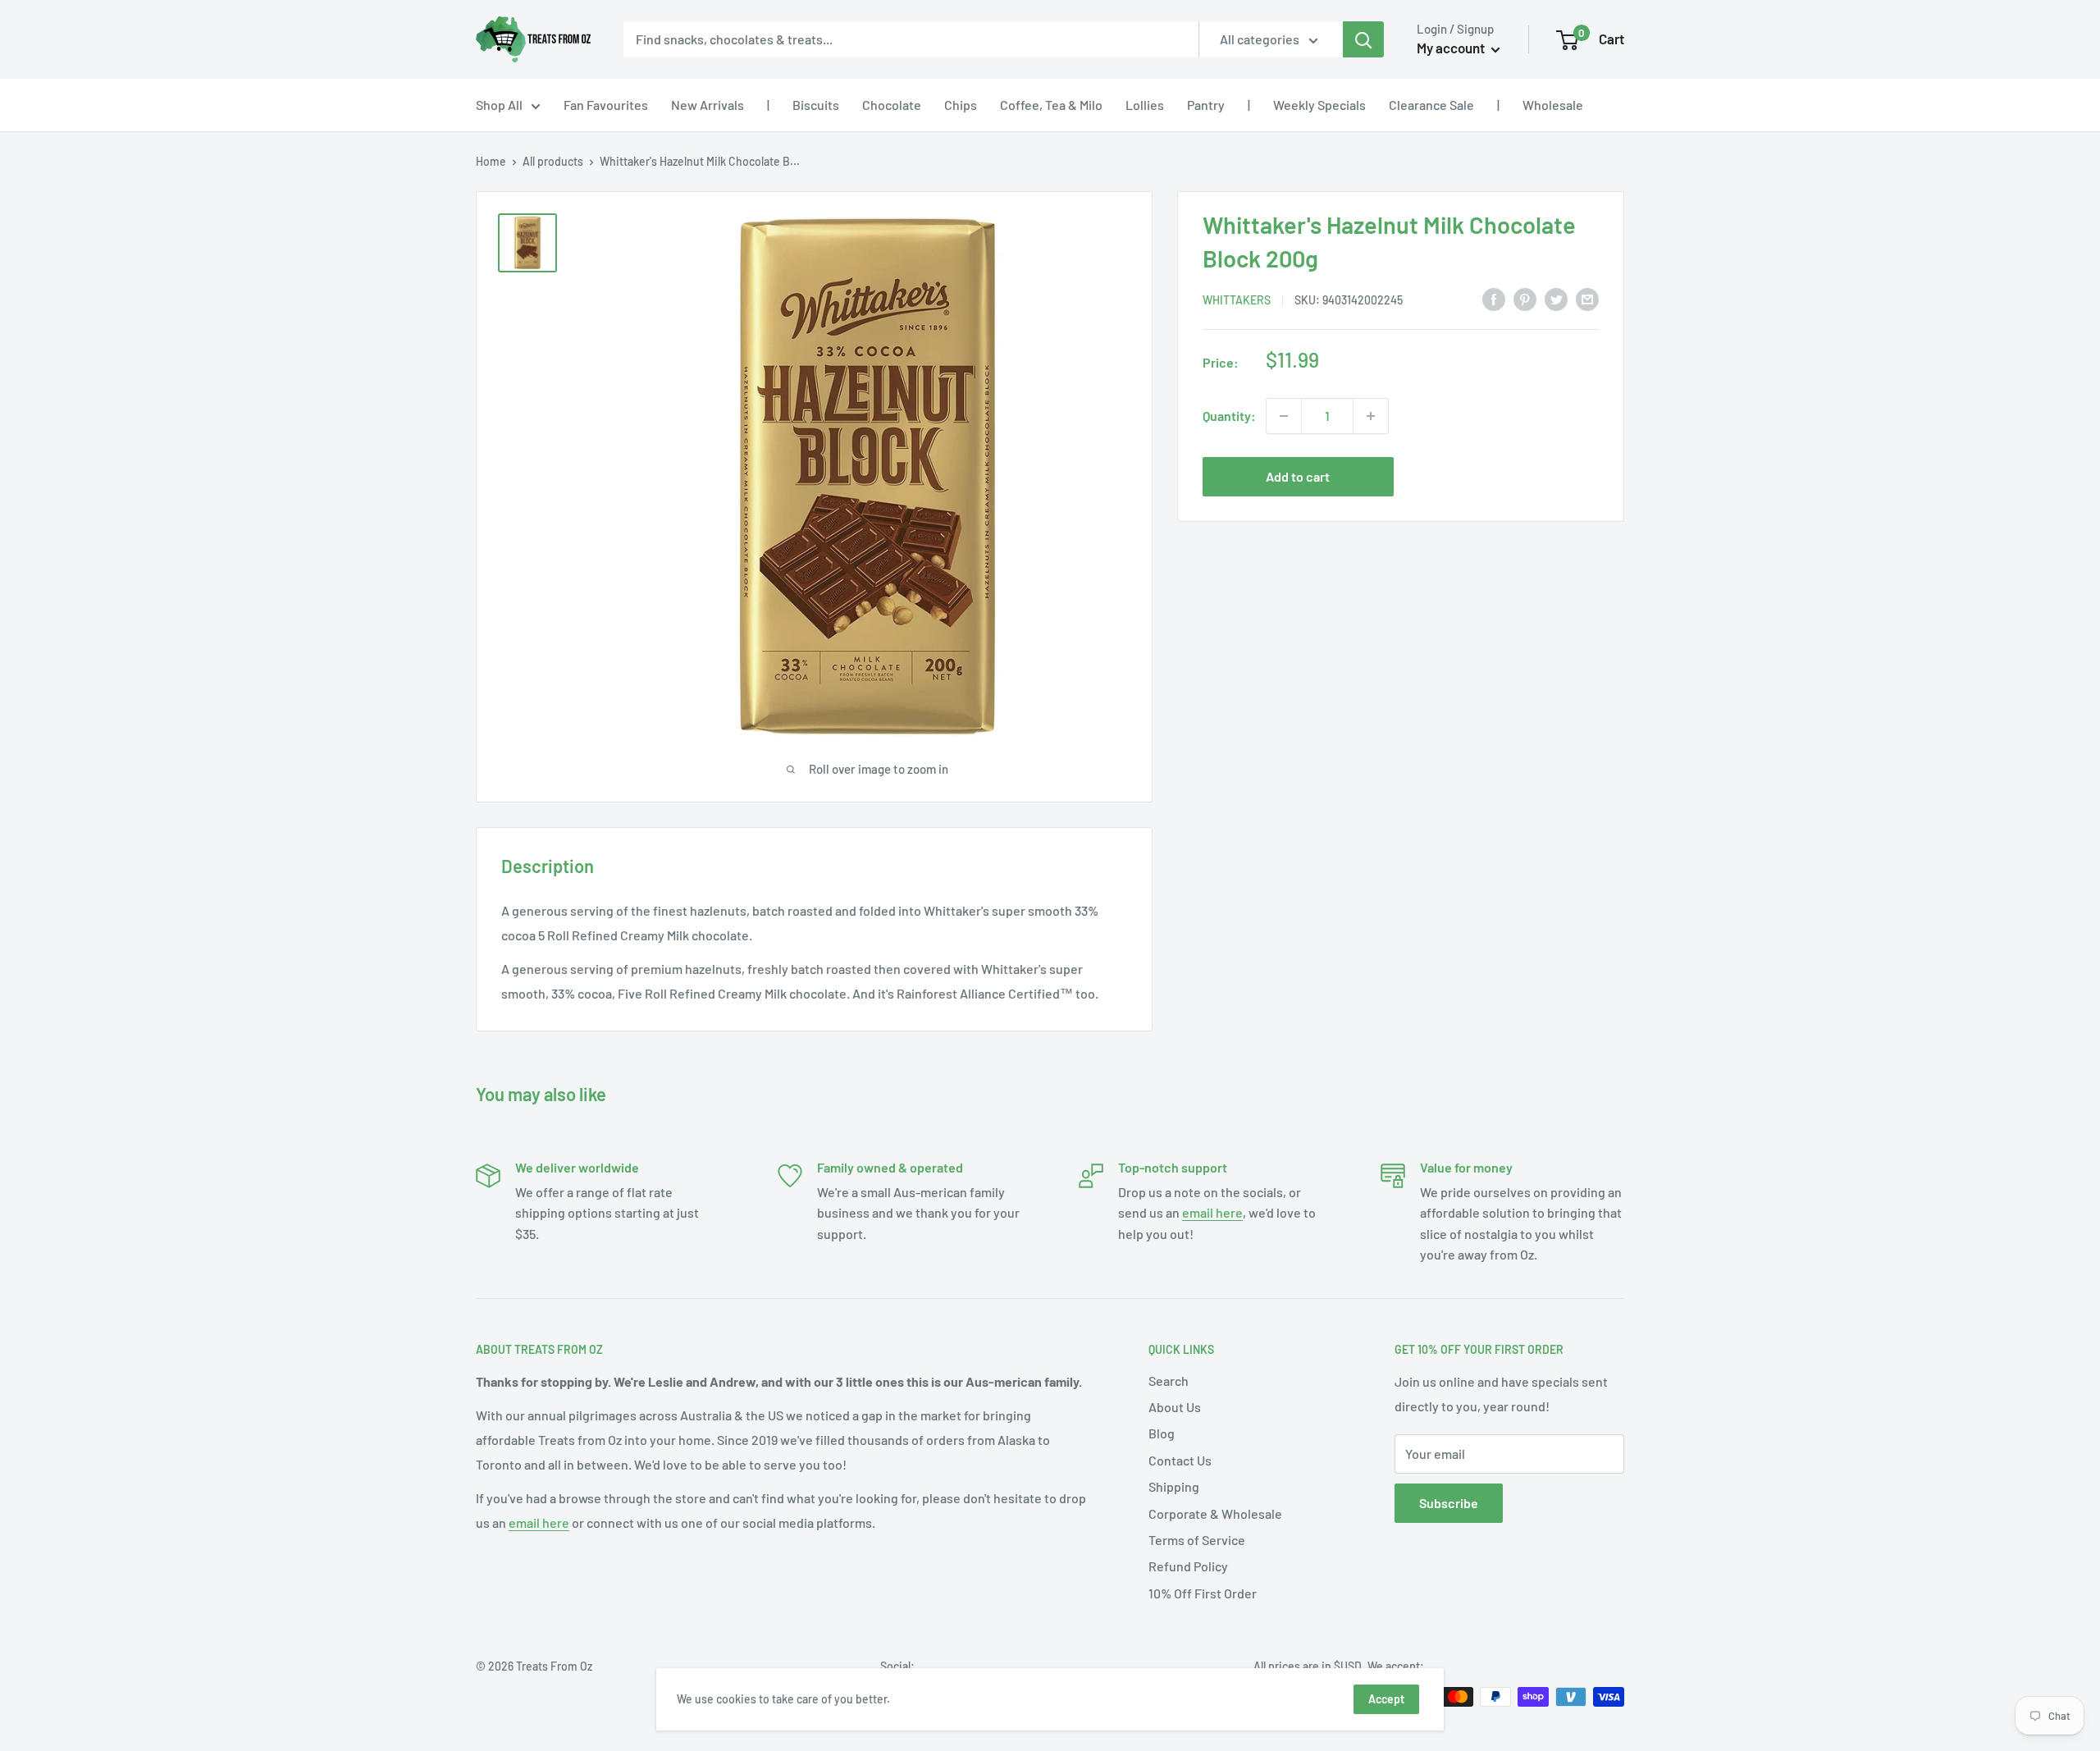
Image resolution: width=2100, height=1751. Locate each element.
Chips (961, 105)
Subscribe (1449, 1503)
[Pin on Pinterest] (1525, 298)
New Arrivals (708, 105)
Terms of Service (1197, 1540)
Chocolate (892, 105)
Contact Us (1180, 1460)
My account (1452, 48)
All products (553, 161)
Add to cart (1298, 476)
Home (491, 161)
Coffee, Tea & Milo (1051, 105)
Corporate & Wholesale (1215, 1513)
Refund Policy (1188, 1566)
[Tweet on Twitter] (1556, 298)
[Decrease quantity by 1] (1284, 416)
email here (1212, 1212)
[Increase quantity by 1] (1371, 416)
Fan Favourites (606, 105)
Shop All (499, 105)
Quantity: (1229, 416)
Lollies (1145, 105)
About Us (1175, 1407)
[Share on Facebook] (1494, 298)
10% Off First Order (1203, 1593)
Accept (1386, 1699)
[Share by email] (1587, 298)
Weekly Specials (1319, 105)
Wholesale (1553, 105)
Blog (1162, 1433)
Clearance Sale (1431, 105)
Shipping (1174, 1486)
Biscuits (816, 105)
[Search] (1363, 39)
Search (1169, 1381)
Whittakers (1237, 300)
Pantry (1206, 105)
